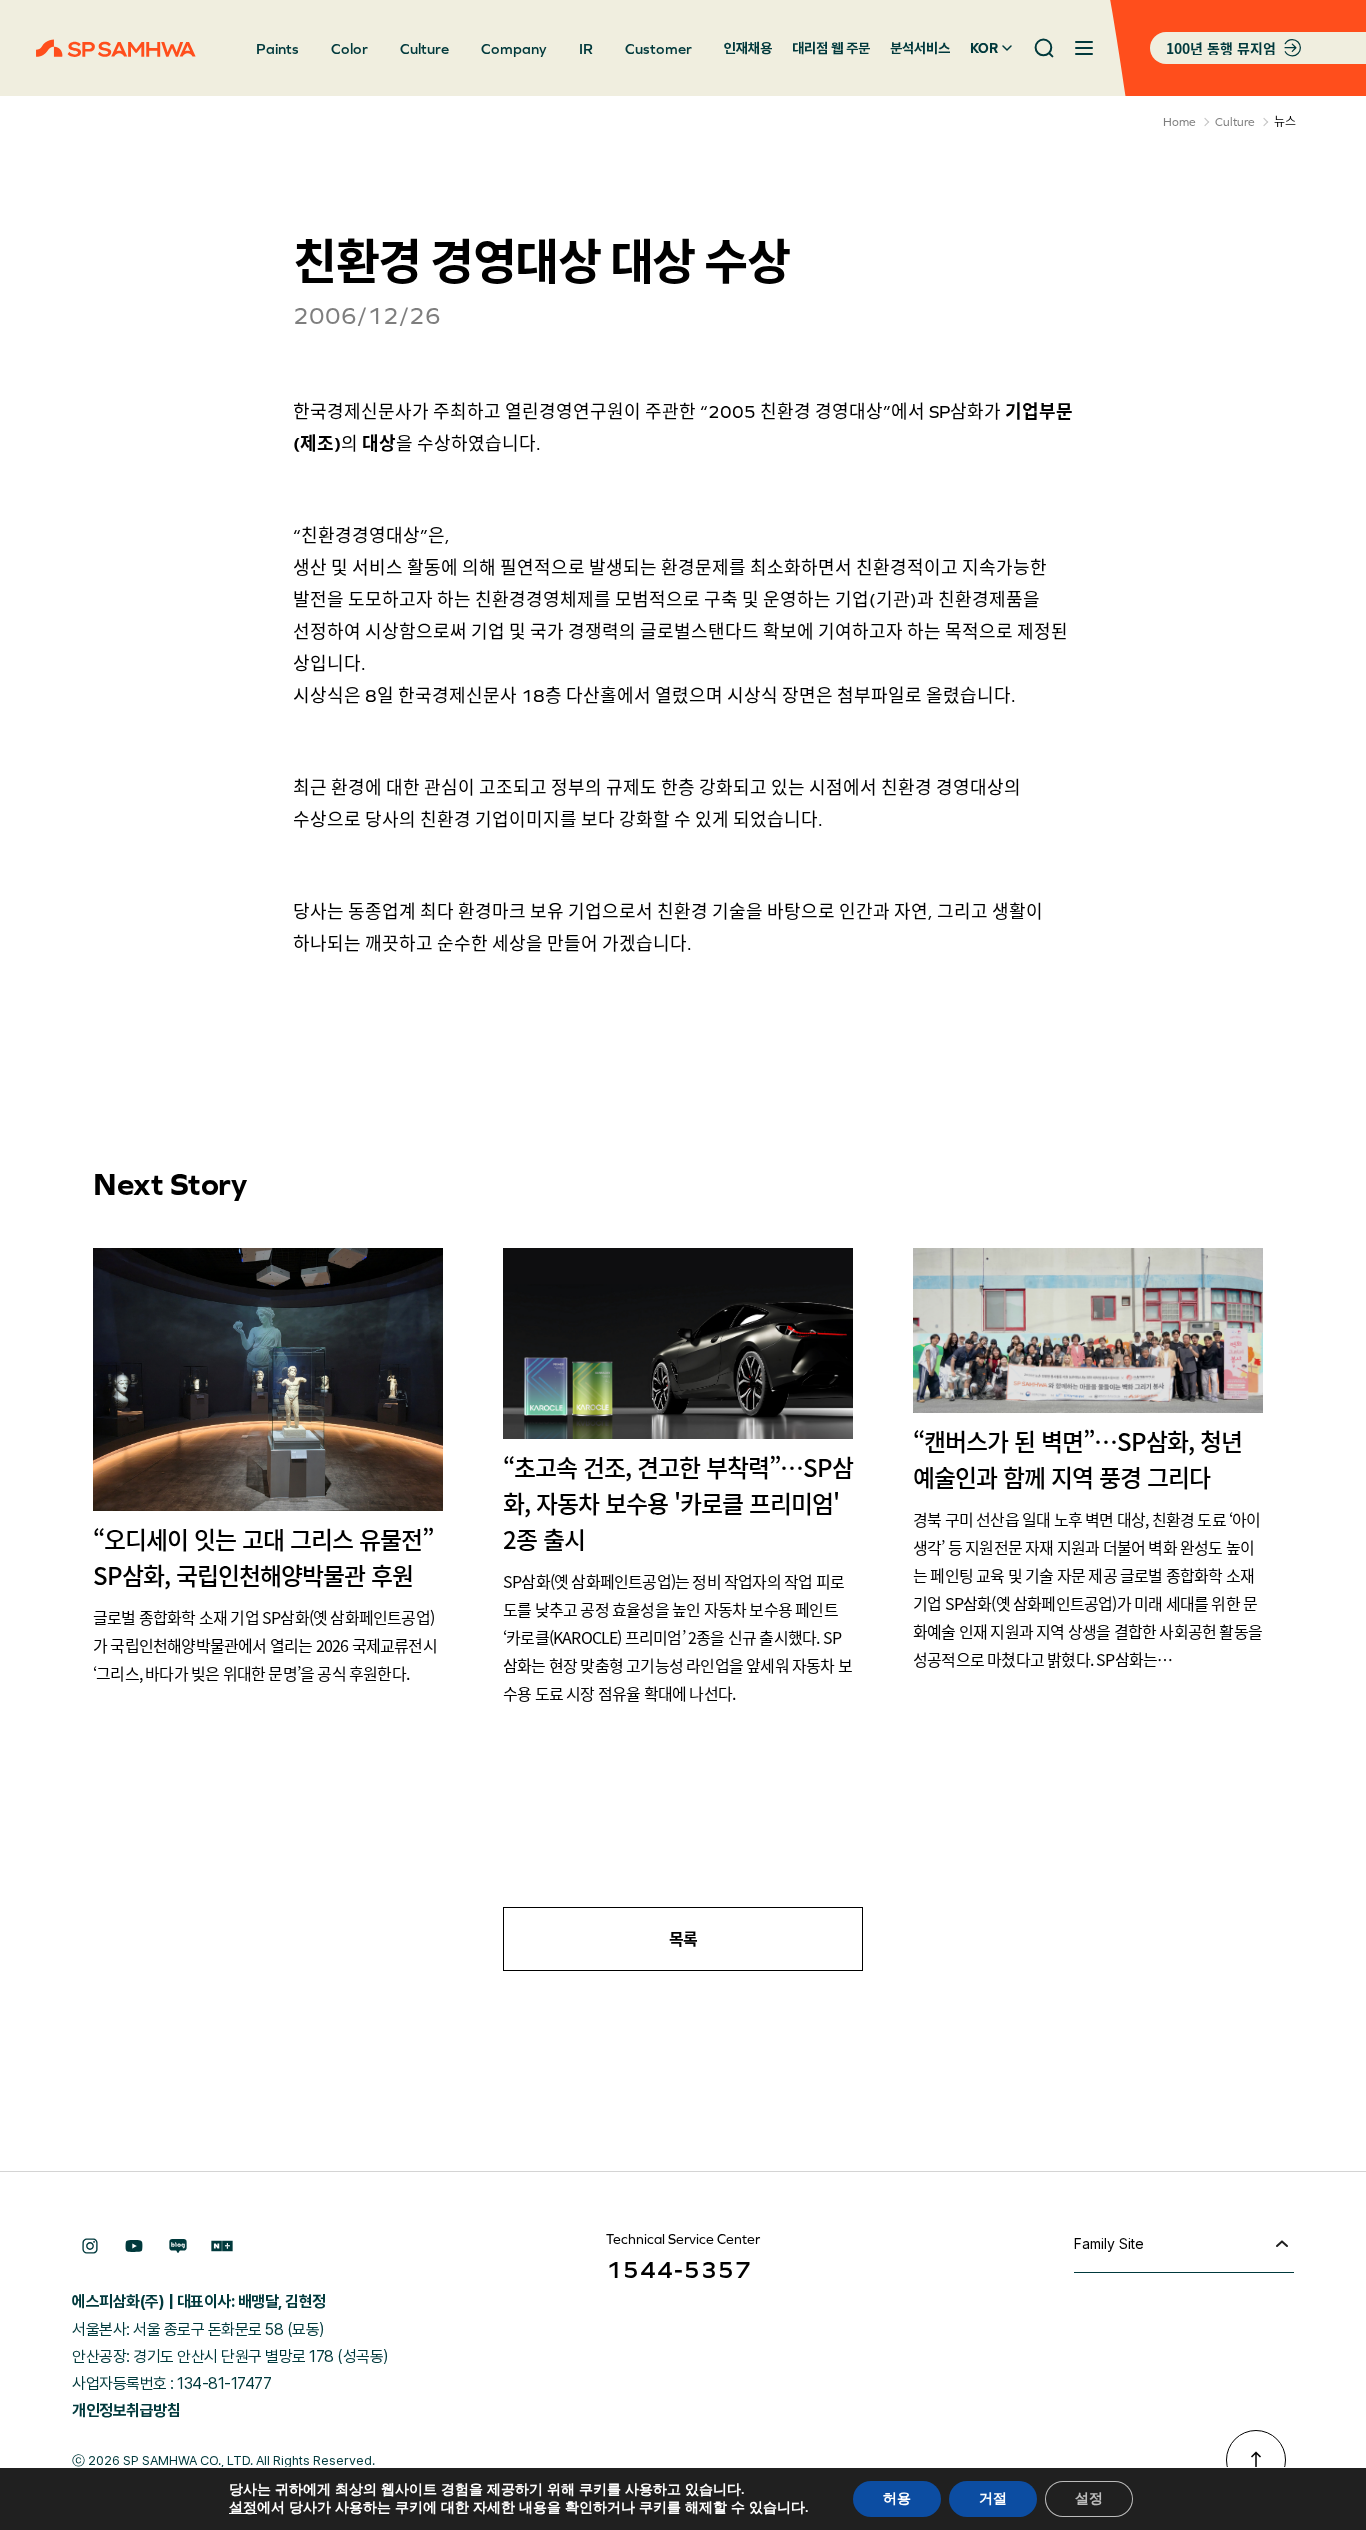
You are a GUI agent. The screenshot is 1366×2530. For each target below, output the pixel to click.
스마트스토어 (222, 2246)
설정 (243, 2508)
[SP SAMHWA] (116, 48)
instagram (90, 2246)
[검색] (1044, 48)
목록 (683, 1939)
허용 (897, 2498)
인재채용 (748, 48)
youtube (134, 2246)
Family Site (1109, 2243)
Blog (178, 2246)
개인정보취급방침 (126, 2410)
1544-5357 (679, 2269)
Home (1179, 122)
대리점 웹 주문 (831, 48)
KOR (984, 48)
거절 (993, 2498)
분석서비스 (920, 48)
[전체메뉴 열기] (1084, 48)
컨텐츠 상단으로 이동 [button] (1256, 2460)
